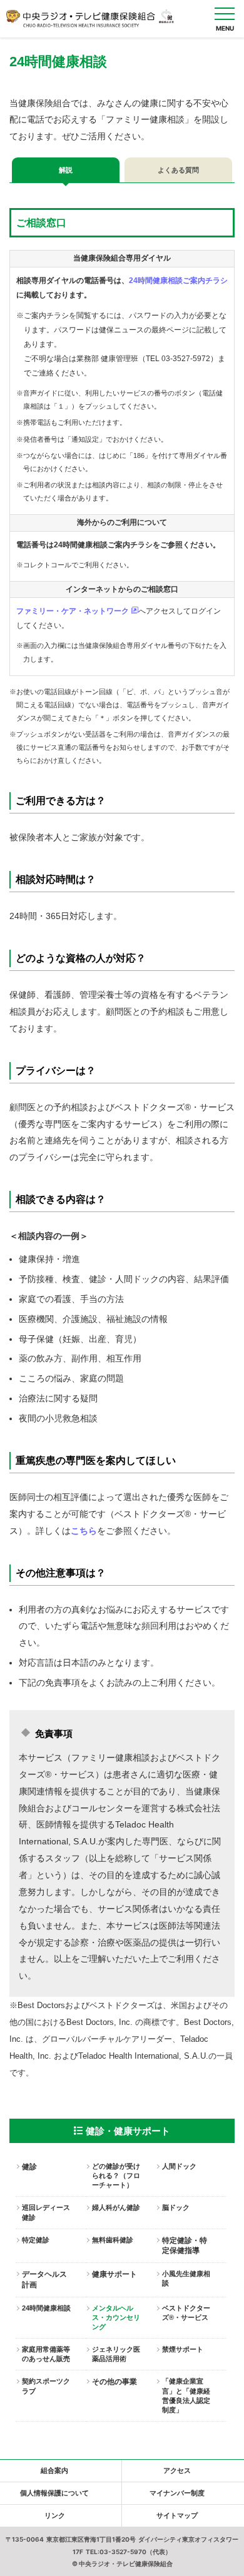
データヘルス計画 (44, 2280)
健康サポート (114, 2274)
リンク (55, 2515)
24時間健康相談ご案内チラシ (178, 281)
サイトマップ (177, 2515)
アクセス (177, 2470)
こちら (84, 1531)
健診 (29, 2167)
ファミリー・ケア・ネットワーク (74, 611)
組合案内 (54, 2470)
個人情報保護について (54, 2493)
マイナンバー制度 (177, 2493)
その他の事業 (114, 2382)
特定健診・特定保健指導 (185, 2246)
